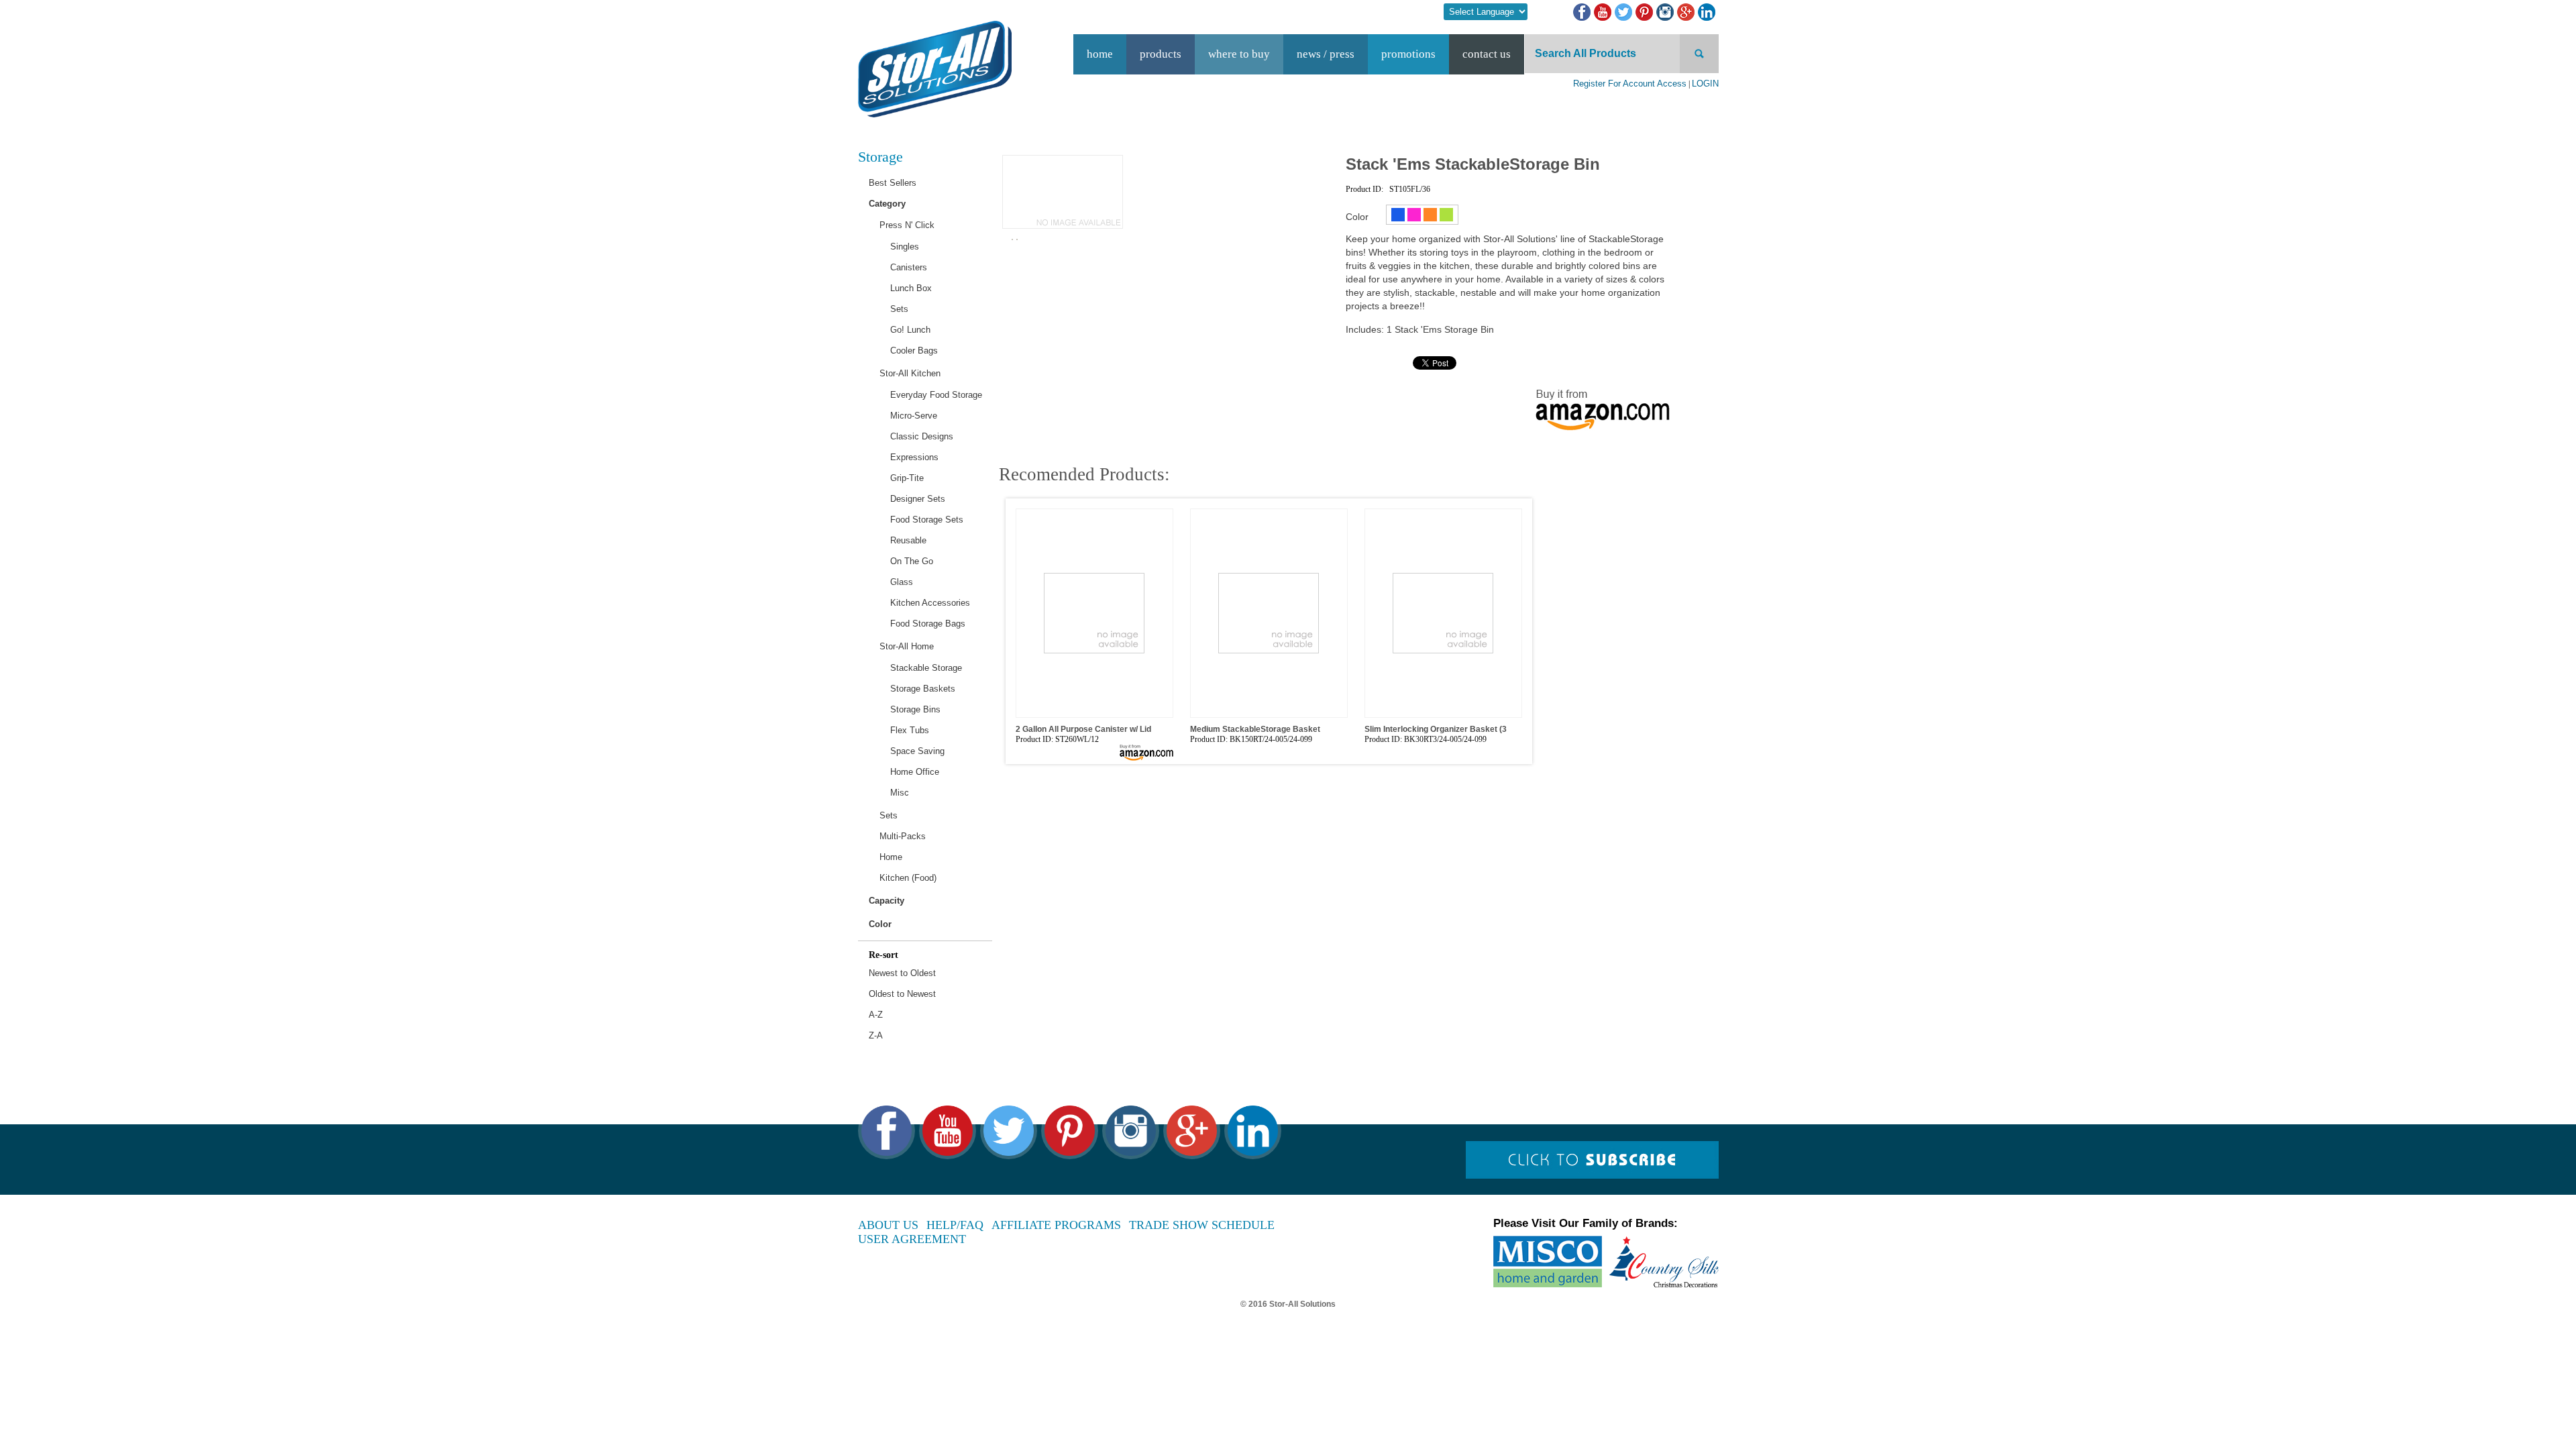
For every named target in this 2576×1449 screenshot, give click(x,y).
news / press (1326, 54)
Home (1100, 54)
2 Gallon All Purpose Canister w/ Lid (1083, 729)
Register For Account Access (1630, 84)
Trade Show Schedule (1202, 1225)
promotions (1408, 54)
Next (1533, 605)
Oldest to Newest (902, 994)
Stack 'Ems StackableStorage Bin (1473, 164)
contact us (1487, 54)
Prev (1005, 605)
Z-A (876, 1035)
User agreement (912, 1239)
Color (880, 924)
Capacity (887, 901)
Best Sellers (893, 183)
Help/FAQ (955, 1225)
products (1161, 54)
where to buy (1239, 54)
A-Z (876, 1015)
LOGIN (1705, 84)
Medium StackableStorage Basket (1255, 729)
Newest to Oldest (902, 973)
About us (888, 1225)
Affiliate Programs (1056, 1225)
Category (887, 204)
